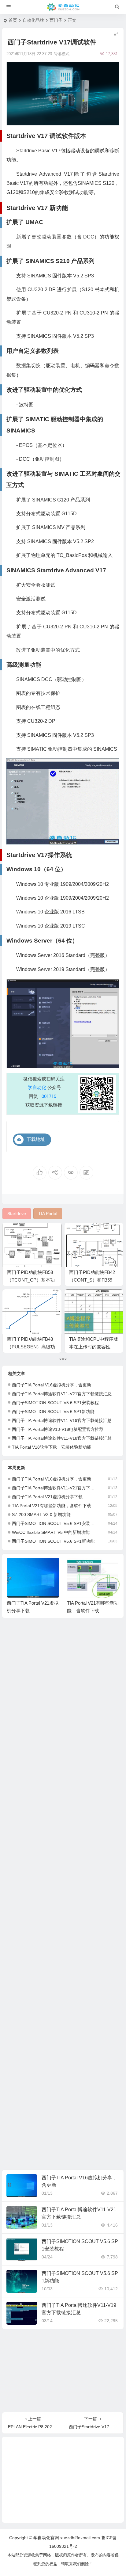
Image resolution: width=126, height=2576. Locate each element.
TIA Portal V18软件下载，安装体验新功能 (52, 1447)
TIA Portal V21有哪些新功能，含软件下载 (52, 1506)
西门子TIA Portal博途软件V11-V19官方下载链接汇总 (62, 1420)
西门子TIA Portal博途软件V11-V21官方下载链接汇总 (62, 1394)
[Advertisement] (63, 1895)
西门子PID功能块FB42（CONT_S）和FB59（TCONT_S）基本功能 (94, 1280)
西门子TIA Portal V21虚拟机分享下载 (47, 1497)
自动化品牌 (33, 20)
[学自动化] (63, 7)
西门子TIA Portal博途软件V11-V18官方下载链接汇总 (62, 1438)
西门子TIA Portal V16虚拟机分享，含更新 (52, 1385)
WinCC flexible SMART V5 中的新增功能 (51, 1532)
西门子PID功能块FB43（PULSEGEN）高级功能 (31, 1347)
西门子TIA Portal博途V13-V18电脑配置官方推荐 (58, 1429)
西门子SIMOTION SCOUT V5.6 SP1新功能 (53, 1412)
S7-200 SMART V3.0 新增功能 (41, 1515)
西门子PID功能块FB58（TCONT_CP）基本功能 (31, 1280)
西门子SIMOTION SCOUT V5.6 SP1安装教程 (55, 1403)
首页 (13, 20)
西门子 (56, 20)
